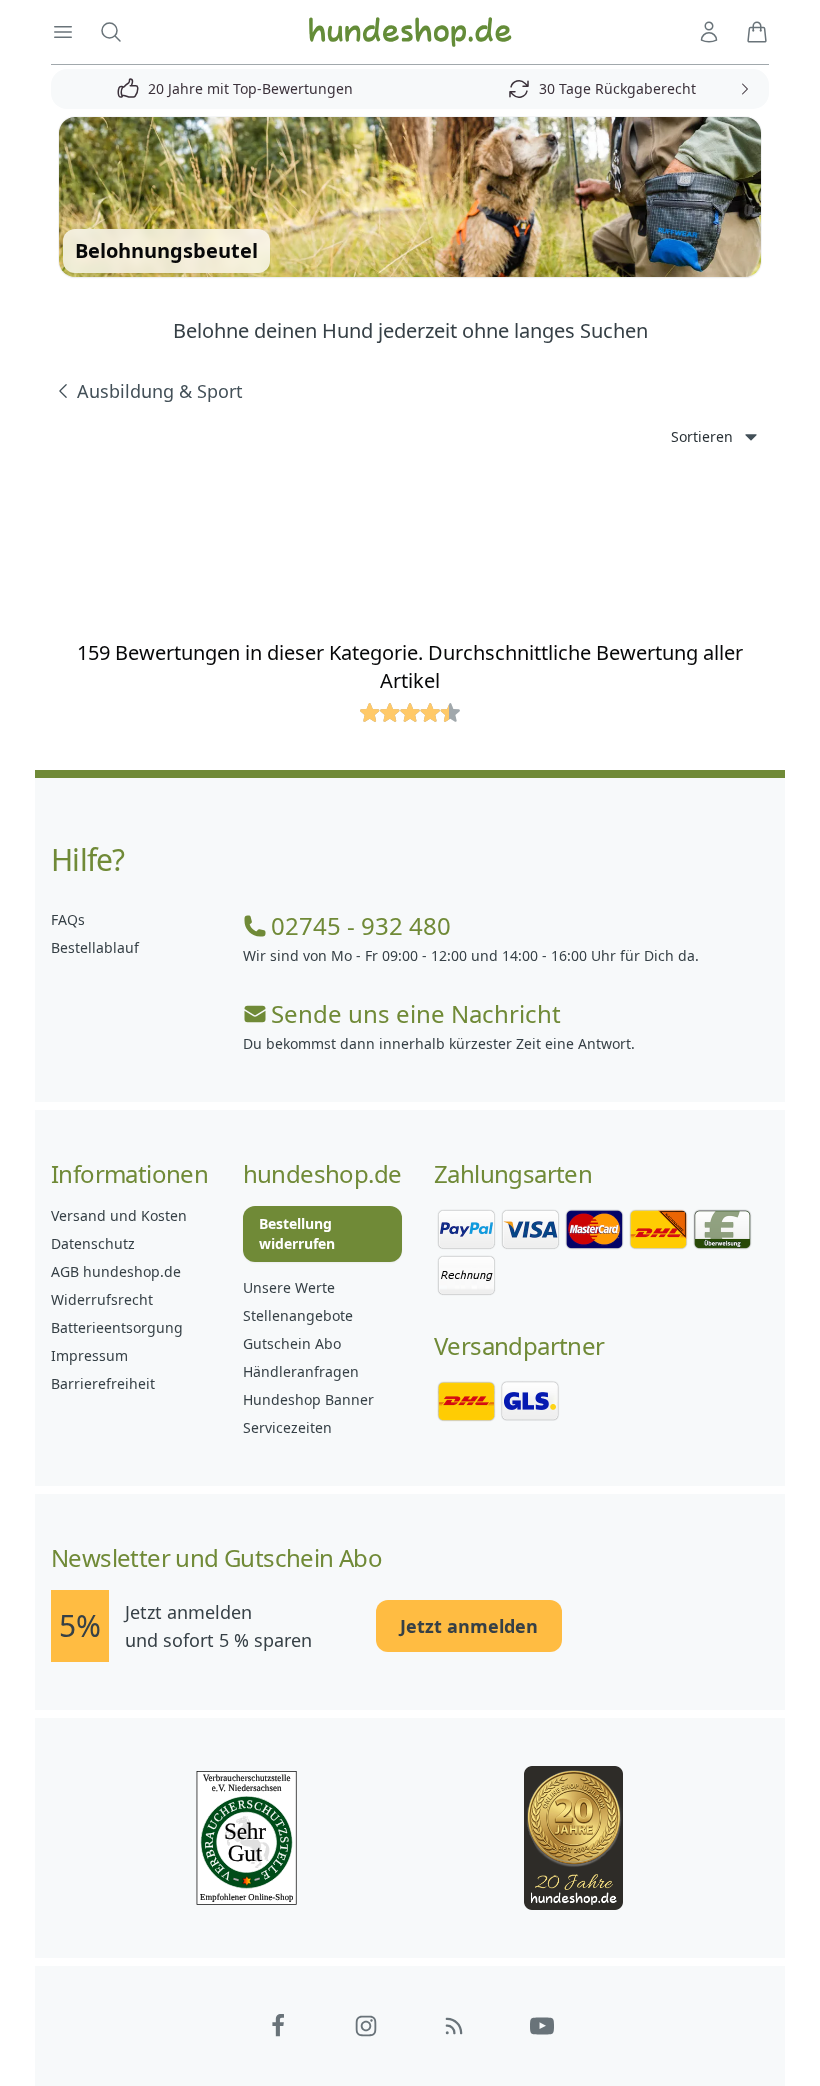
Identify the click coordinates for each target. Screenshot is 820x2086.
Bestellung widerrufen (297, 1233)
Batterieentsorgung (117, 1327)
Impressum (89, 1355)
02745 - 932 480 (361, 926)
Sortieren (702, 436)
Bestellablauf (95, 947)
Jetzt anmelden (469, 1626)
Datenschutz (93, 1243)
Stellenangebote (298, 1315)
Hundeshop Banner (308, 1399)
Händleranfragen (301, 1371)
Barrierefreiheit (103, 1383)
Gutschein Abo (292, 1343)
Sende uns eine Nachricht (416, 1014)
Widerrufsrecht (102, 1299)
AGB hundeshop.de (116, 1271)
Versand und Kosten (119, 1215)
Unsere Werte (289, 1287)
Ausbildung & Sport (160, 391)
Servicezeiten (287, 1427)
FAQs (68, 919)
